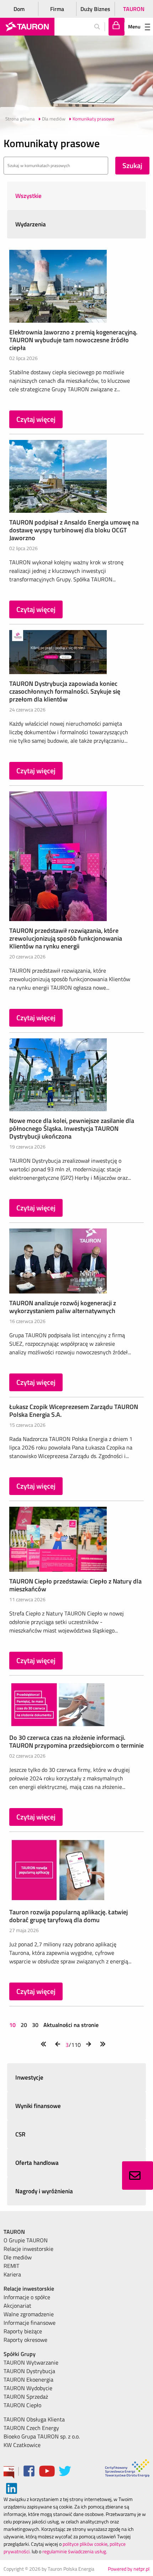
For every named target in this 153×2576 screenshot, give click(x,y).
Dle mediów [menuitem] (18, 2257)
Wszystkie (28, 196)
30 (35, 2025)
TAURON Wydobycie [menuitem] (28, 2388)
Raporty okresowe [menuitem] (25, 2340)
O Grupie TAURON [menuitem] (26, 2240)
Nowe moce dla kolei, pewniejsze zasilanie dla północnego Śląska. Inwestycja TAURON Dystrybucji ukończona (72, 1128)
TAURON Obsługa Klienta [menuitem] (34, 2419)
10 (13, 2025)
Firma (57, 9)
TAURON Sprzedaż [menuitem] (26, 2397)
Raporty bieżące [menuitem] (23, 2331)
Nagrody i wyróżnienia (44, 2191)
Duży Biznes (95, 9)
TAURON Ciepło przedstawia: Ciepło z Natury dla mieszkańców (75, 1585)
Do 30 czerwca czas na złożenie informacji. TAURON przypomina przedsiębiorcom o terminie (76, 1741)
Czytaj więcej (36, 419)
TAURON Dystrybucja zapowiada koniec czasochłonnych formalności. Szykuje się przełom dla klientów (65, 691)
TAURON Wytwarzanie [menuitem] (31, 2362)
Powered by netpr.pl (129, 2569)
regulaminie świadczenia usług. (75, 2551)
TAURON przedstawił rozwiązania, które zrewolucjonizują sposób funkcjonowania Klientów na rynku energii (66, 938)
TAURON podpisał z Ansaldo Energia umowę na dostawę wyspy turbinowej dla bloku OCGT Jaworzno (74, 530)
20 (24, 2025)
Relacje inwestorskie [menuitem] (28, 2249)
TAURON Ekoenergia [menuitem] (28, 2379)
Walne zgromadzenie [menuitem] (29, 2314)
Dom (19, 9)
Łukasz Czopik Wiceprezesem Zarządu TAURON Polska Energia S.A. (74, 1411)
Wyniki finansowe (38, 2106)
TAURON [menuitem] (14, 2232)
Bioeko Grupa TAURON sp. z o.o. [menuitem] (42, 2436)
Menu (134, 26)
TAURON (134, 9)
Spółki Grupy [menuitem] (20, 2354)
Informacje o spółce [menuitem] (27, 2297)
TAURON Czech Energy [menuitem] (31, 2428)
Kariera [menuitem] (12, 2274)
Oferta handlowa (37, 2163)
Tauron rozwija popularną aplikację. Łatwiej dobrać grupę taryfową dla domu (68, 1916)
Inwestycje (29, 2077)
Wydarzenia (31, 224)
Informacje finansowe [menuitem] (30, 2323)
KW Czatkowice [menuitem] (22, 2445)
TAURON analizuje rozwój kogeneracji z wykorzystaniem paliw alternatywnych (63, 1307)
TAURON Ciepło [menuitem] (22, 2405)
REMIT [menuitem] (11, 2266)
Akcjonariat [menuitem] (17, 2306)
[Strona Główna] (27, 27)
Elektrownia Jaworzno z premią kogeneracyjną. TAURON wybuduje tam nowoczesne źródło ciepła (73, 340)
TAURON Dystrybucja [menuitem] (29, 2371)
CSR (20, 2134)
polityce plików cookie (85, 2544)
